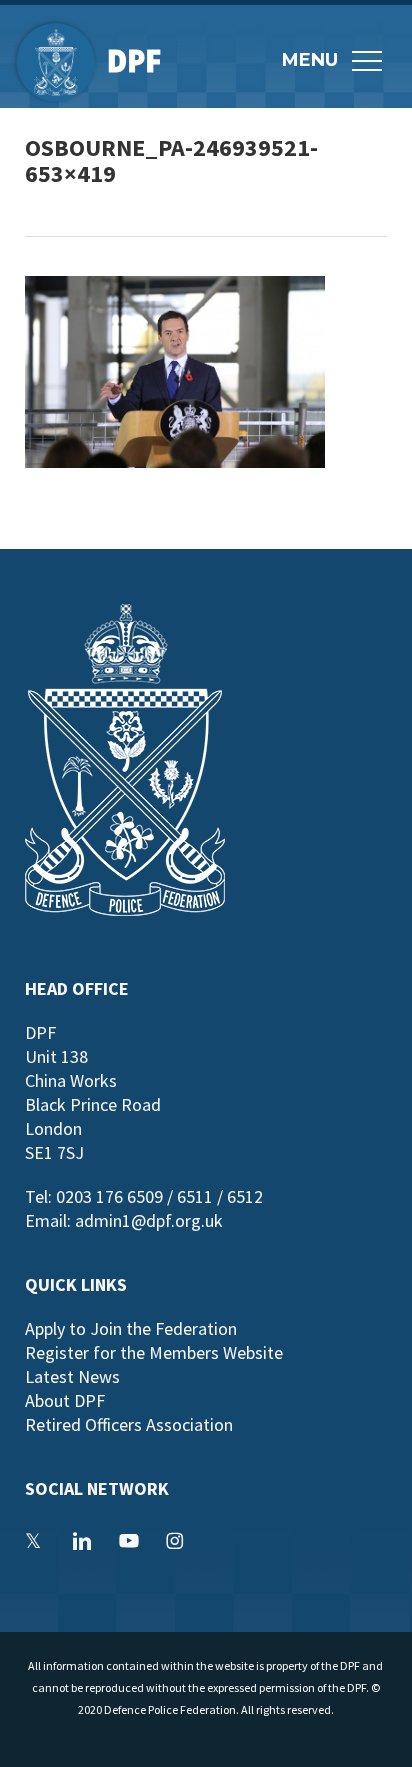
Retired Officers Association (129, 1424)
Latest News (72, 1376)
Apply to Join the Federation (131, 1328)
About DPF (65, 1400)
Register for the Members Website (154, 1352)
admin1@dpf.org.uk (149, 1220)
